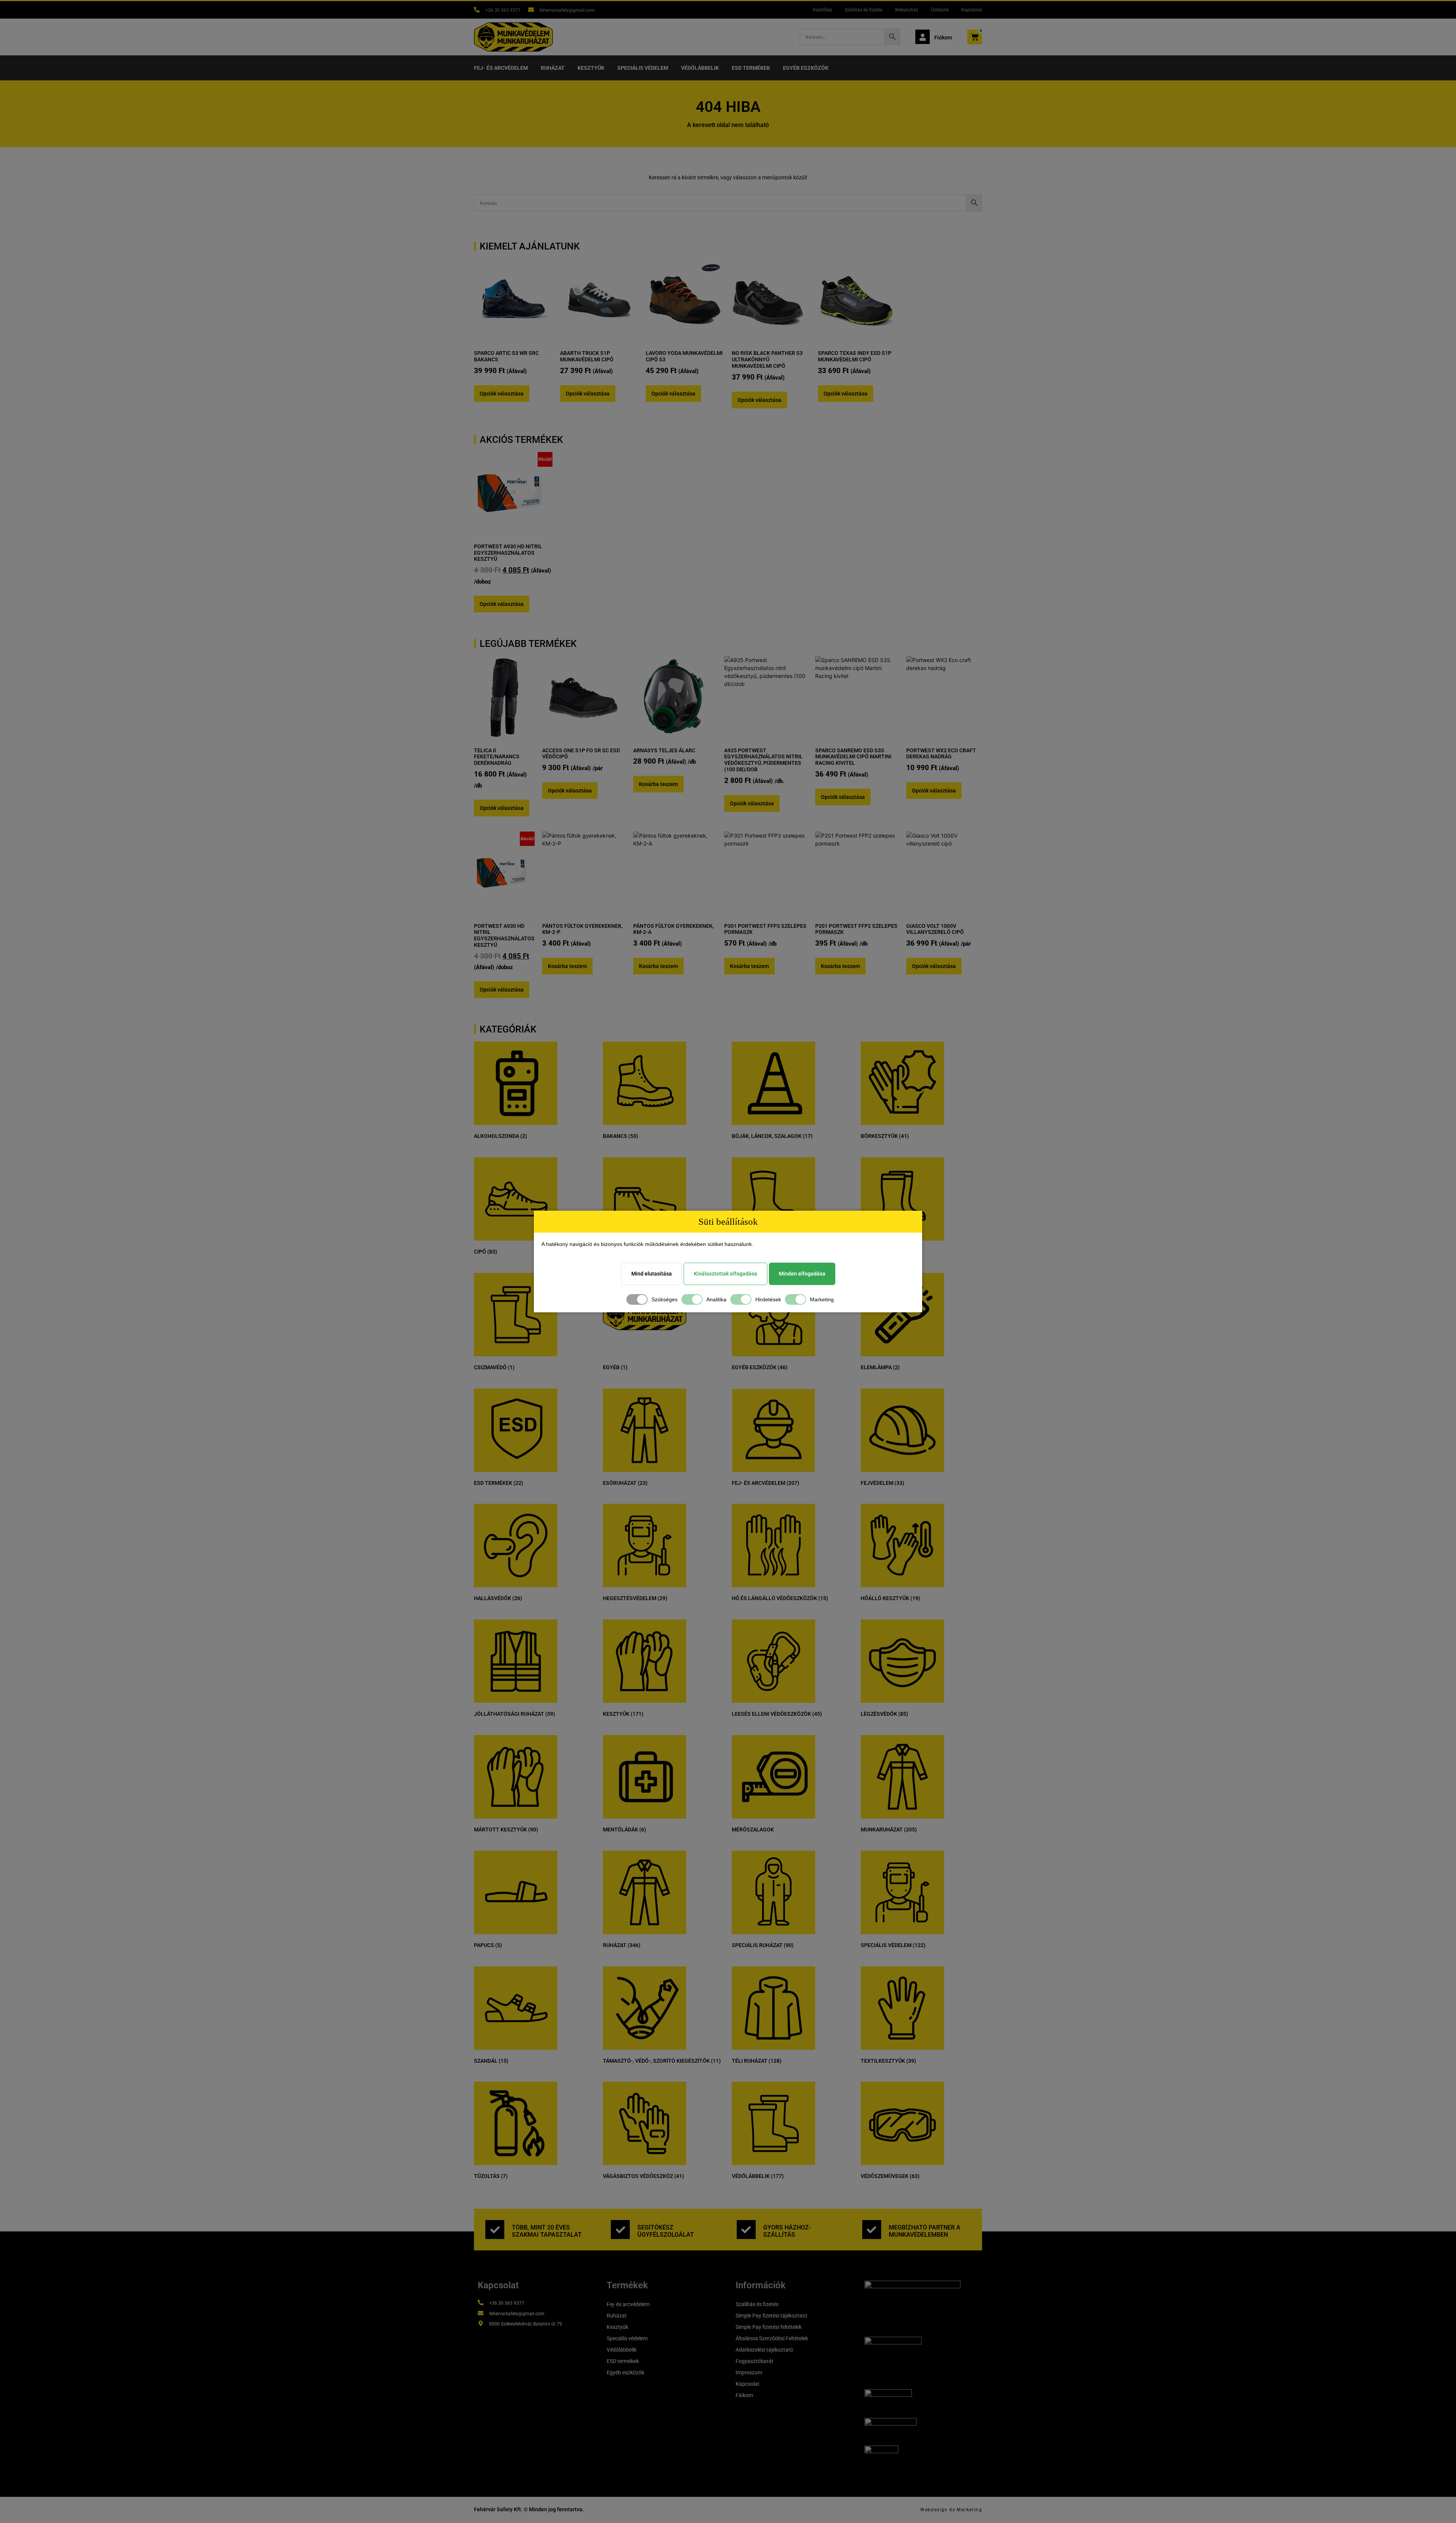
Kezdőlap (823, 10)
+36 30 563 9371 (503, 10)
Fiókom (943, 38)
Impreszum (749, 2372)
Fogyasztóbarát (755, 2361)
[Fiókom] (923, 37)
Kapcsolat (972, 10)
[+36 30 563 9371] (477, 10)
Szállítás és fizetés (864, 10)
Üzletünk (940, 10)
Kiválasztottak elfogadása (726, 1274)
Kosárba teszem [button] (658, 784)
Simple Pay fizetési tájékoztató (771, 2316)
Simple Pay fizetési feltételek (769, 2327)
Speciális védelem (643, 68)
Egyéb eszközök (806, 68)
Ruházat (553, 68)
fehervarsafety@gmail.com (567, 10)
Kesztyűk (591, 68)
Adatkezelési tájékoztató (764, 2350)
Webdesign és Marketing (951, 2510)
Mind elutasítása (652, 1274)
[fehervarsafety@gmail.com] (531, 10)
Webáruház (907, 10)
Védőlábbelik (700, 68)
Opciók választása (502, 394)
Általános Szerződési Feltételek (772, 2338)
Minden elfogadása (802, 1274)
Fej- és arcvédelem (501, 68)
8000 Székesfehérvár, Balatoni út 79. (526, 2324)
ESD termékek (751, 68)
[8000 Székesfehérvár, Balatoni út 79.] (481, 2323)
